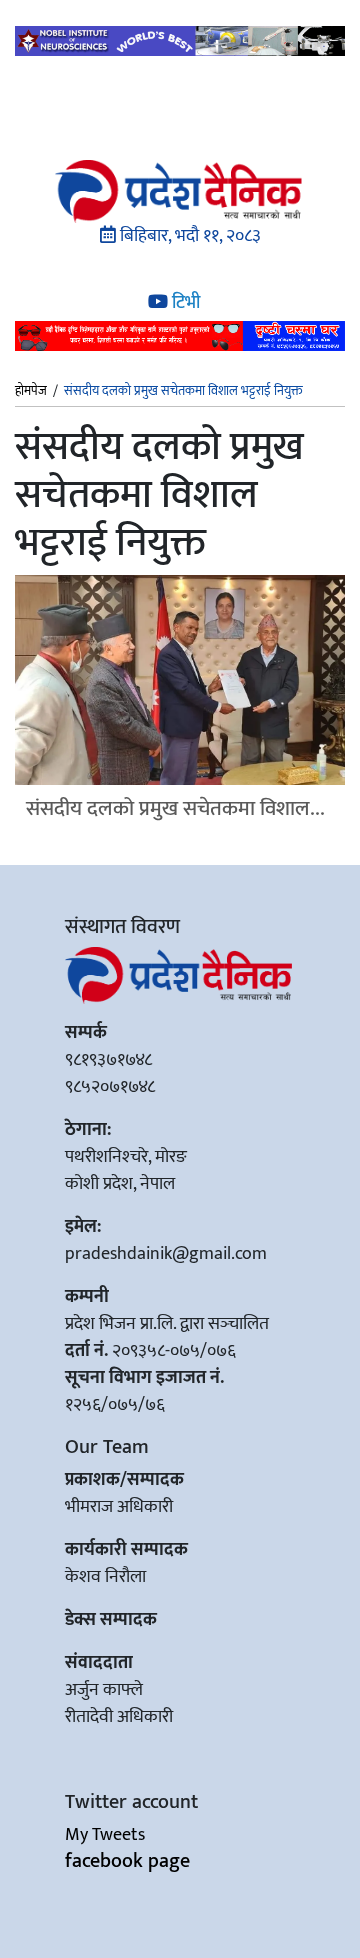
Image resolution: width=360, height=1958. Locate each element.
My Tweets (105, 1835)
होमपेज (31, 392)
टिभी (184, 303)
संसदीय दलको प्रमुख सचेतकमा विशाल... (175, 808)
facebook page (127, 1861)
